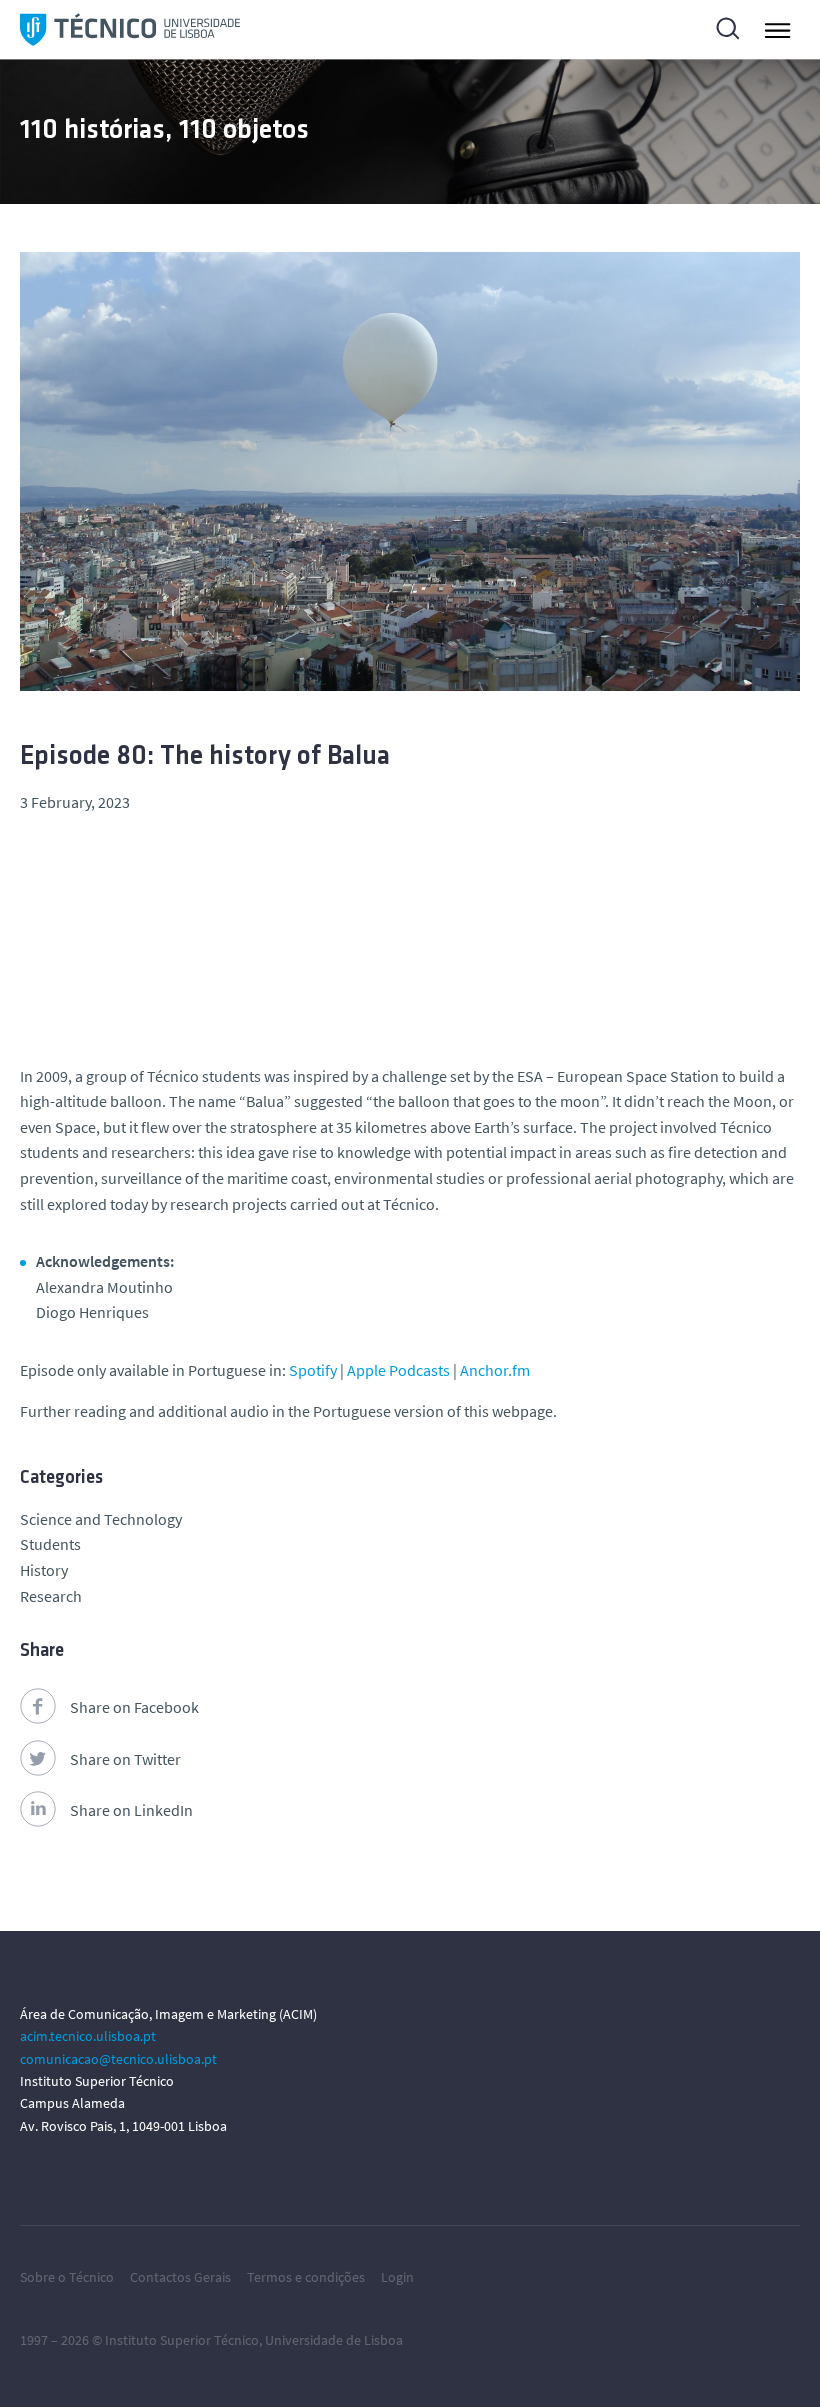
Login (397, 2277)
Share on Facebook (134, 1707)
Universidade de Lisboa (334, 2340)
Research (51, 1596)
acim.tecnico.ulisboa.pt (88, 2036)
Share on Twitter (125, 1759)
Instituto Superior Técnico (182, 2340)
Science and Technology (101, 1519)
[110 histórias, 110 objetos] (130, 29)
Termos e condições (306, 2277)
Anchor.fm (495, 1370)
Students (50, 1544)
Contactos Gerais (180, 2277)
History (44, 1570)
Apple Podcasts (398, 1370)
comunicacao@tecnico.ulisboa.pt (118, 2059)
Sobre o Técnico (67, 2277)
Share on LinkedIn (131, 1810)
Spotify (313, 1370)
